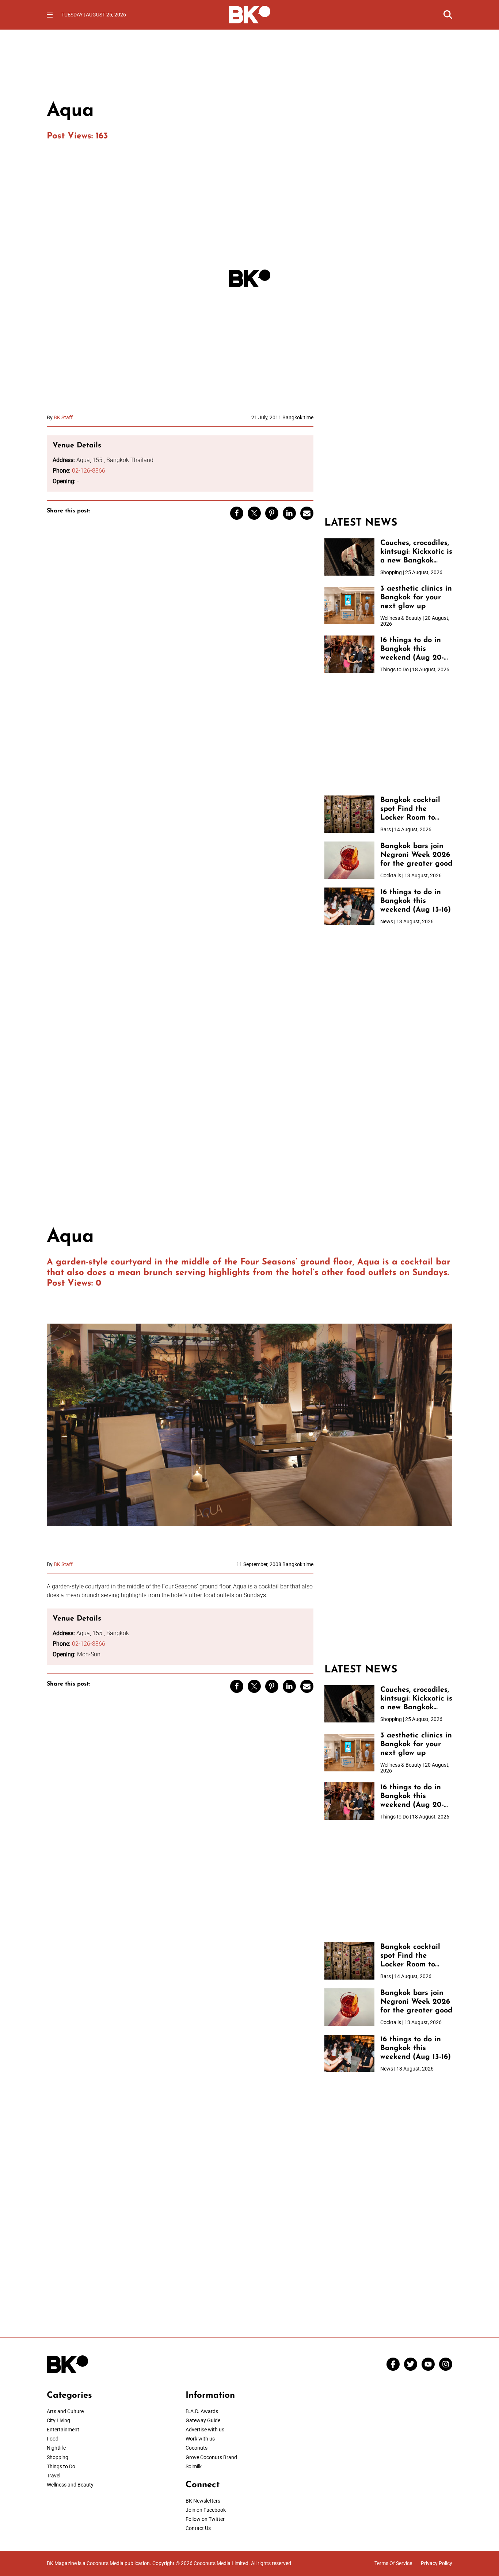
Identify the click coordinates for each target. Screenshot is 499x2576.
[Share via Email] (307, 513)
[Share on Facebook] (237, 513)
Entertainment (63, 2430)
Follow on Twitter (205, 2519)
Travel (54, 2476)
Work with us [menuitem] (200, 2439)
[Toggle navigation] (50, 15)
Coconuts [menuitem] (197, 2448)
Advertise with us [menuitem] (205, 2430)
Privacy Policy (437, 2563)
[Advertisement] (388, 460)
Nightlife (56, 2448)
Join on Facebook (206, 2510)
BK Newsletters (203, 2501)
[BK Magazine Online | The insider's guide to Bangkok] (250, 14)
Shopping (58, 2457)
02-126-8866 (89, 471)
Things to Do (61, 2466)
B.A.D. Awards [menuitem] (202, 2411)
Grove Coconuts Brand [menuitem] (211, 2457)
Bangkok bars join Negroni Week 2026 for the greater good (416, 855)
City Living (58, 2420)
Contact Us (198, 2528)
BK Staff (63, 417)
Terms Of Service (393, 2563)
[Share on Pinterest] (272, 513)
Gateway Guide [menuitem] (203, 2420)
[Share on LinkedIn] (289, 513)
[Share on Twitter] (254, 513)
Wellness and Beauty (70, 2485)
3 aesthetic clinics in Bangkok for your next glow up (416, 598)
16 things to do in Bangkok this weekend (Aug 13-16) (416, 901)
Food (53, 2439)
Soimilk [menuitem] (194, 2466)
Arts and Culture (65, 2411)
